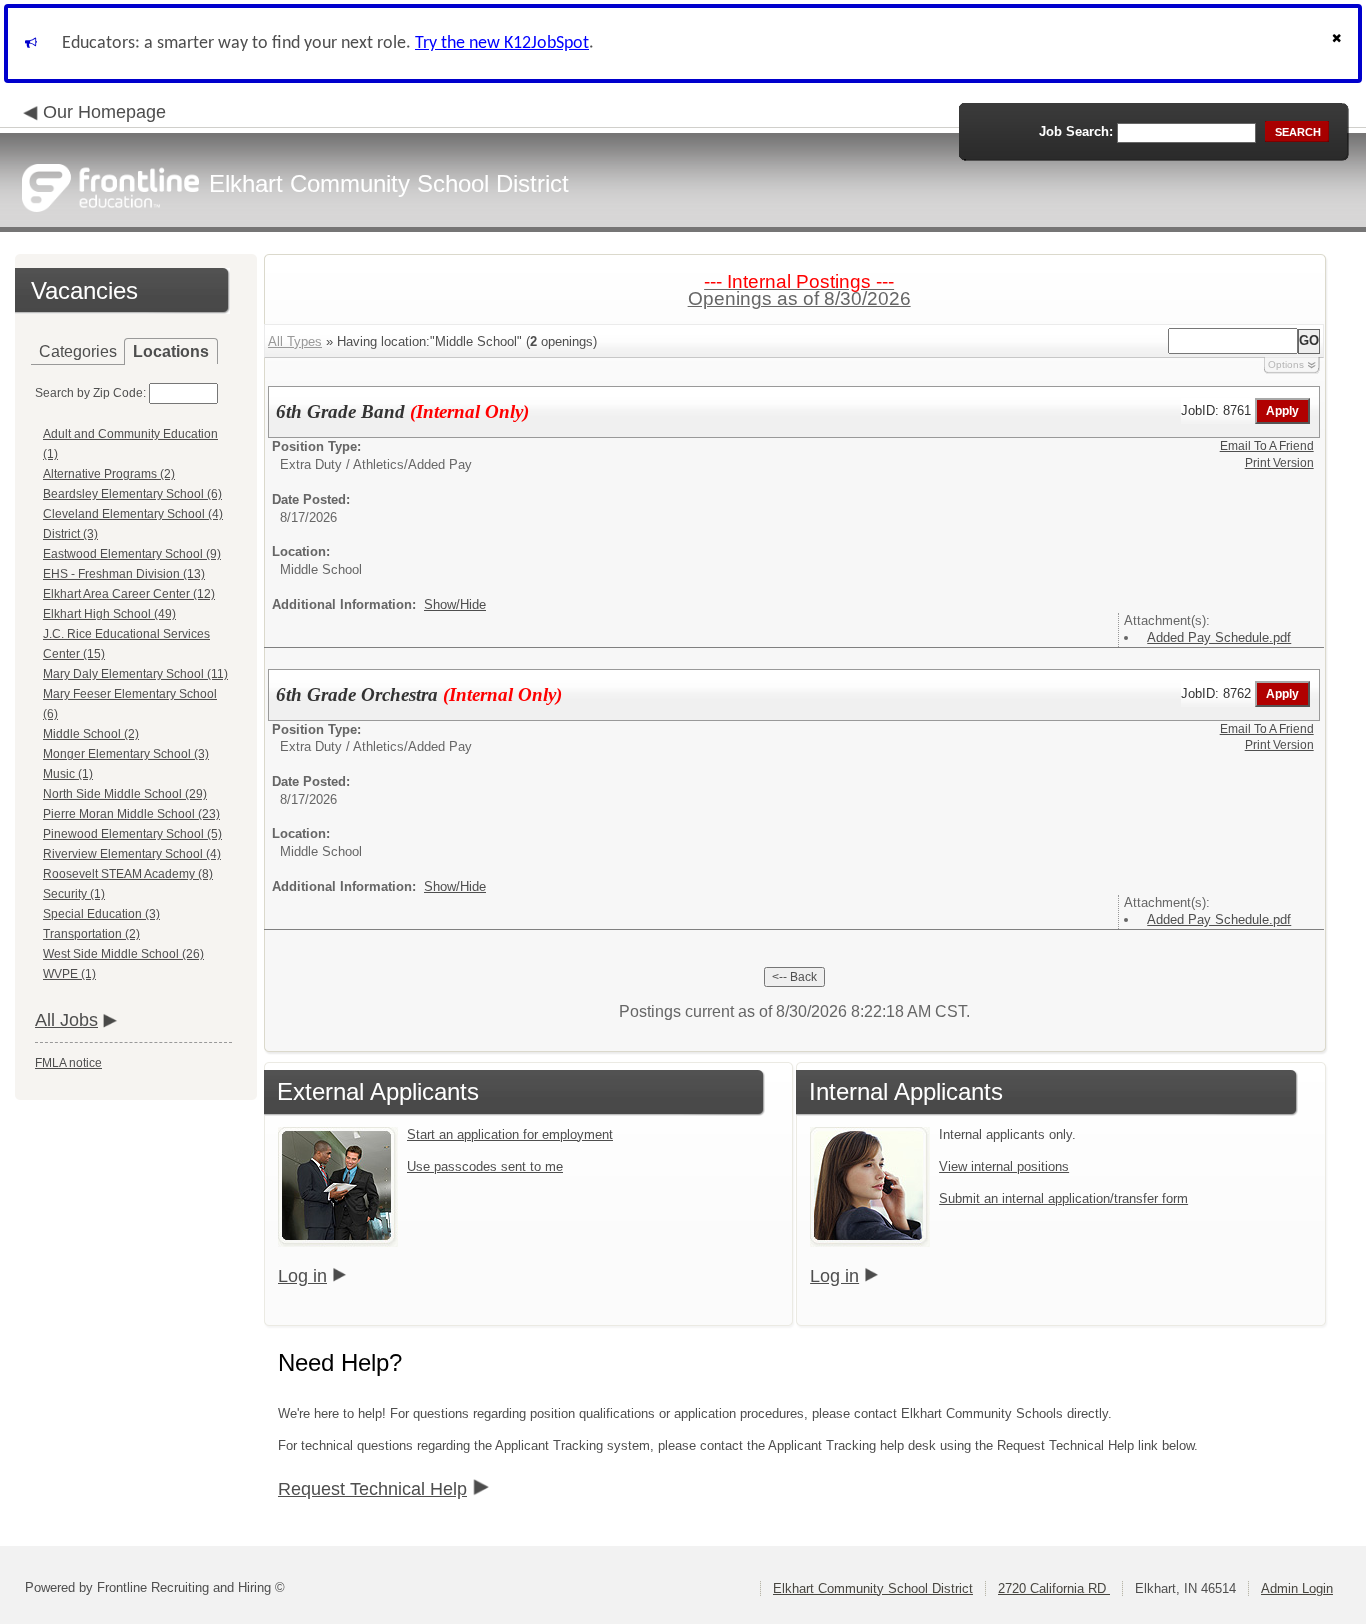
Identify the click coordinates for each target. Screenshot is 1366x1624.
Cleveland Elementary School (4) (133, 514)
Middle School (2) (91, 734)
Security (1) (74, 894)
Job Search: (1076, 131)
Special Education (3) (101, 914)
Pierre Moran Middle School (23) (131, 814)
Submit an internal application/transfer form (1063, 1198)
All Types (295, 341)
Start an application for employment (510, 1134)
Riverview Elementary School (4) (132, 854)
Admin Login (1297, 1588)
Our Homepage (104, 112)
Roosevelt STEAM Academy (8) (128, 874)
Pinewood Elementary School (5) (132, 834)
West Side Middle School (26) (123, 954)
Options (1286, 364)
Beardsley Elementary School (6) (132, 494)
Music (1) (68, 774)
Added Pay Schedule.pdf (1219, 637)
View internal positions (1004, 1166)
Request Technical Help (372, 1489)
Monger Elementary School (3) (126, 754)
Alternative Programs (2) (109, 474)
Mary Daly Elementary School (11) (135, 674)
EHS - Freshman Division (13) (124, 574)
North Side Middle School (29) (125, 794)
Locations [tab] (171, 351)
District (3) (70, 534)
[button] (1339, 43)
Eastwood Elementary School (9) (132, 554)
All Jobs (66, 1020)
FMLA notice (68, 1063)
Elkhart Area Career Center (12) (129, 594)
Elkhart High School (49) (109, 614)
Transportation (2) (91, 934)
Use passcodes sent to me (485, 1166)
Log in (302, 1276)
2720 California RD (1054, 1588)
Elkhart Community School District (873, 1588)
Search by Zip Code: (90, 393)
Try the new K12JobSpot (502, 43)
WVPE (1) (69, 974)
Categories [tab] (78, 351)
